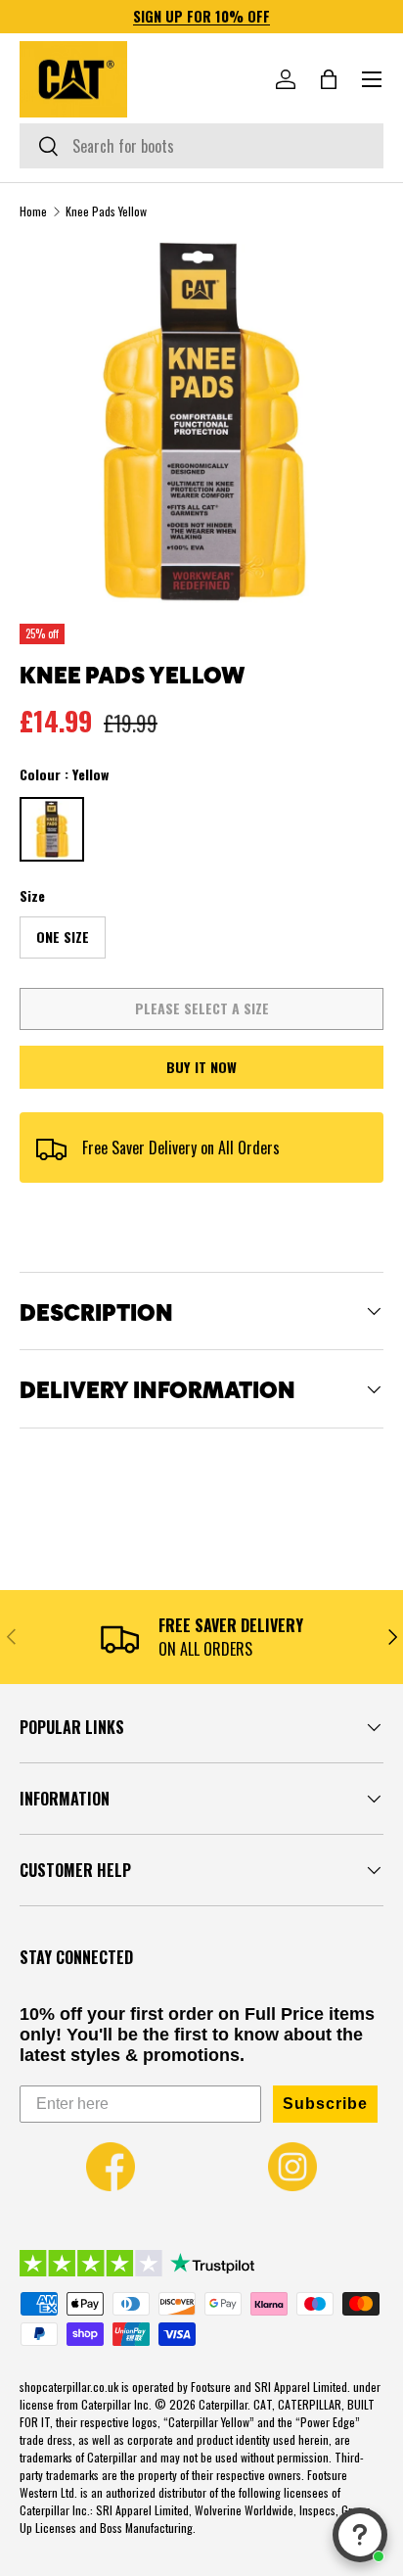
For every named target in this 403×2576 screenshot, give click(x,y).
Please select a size (202, 1008)
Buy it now (201, 1067)
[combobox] (201, 146)
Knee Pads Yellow (106, 211)
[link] (111, 2167)
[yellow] (52, 829)
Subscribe (325, 2104)
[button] (329, 79)
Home (33, 211)
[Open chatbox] (360, 2535)
